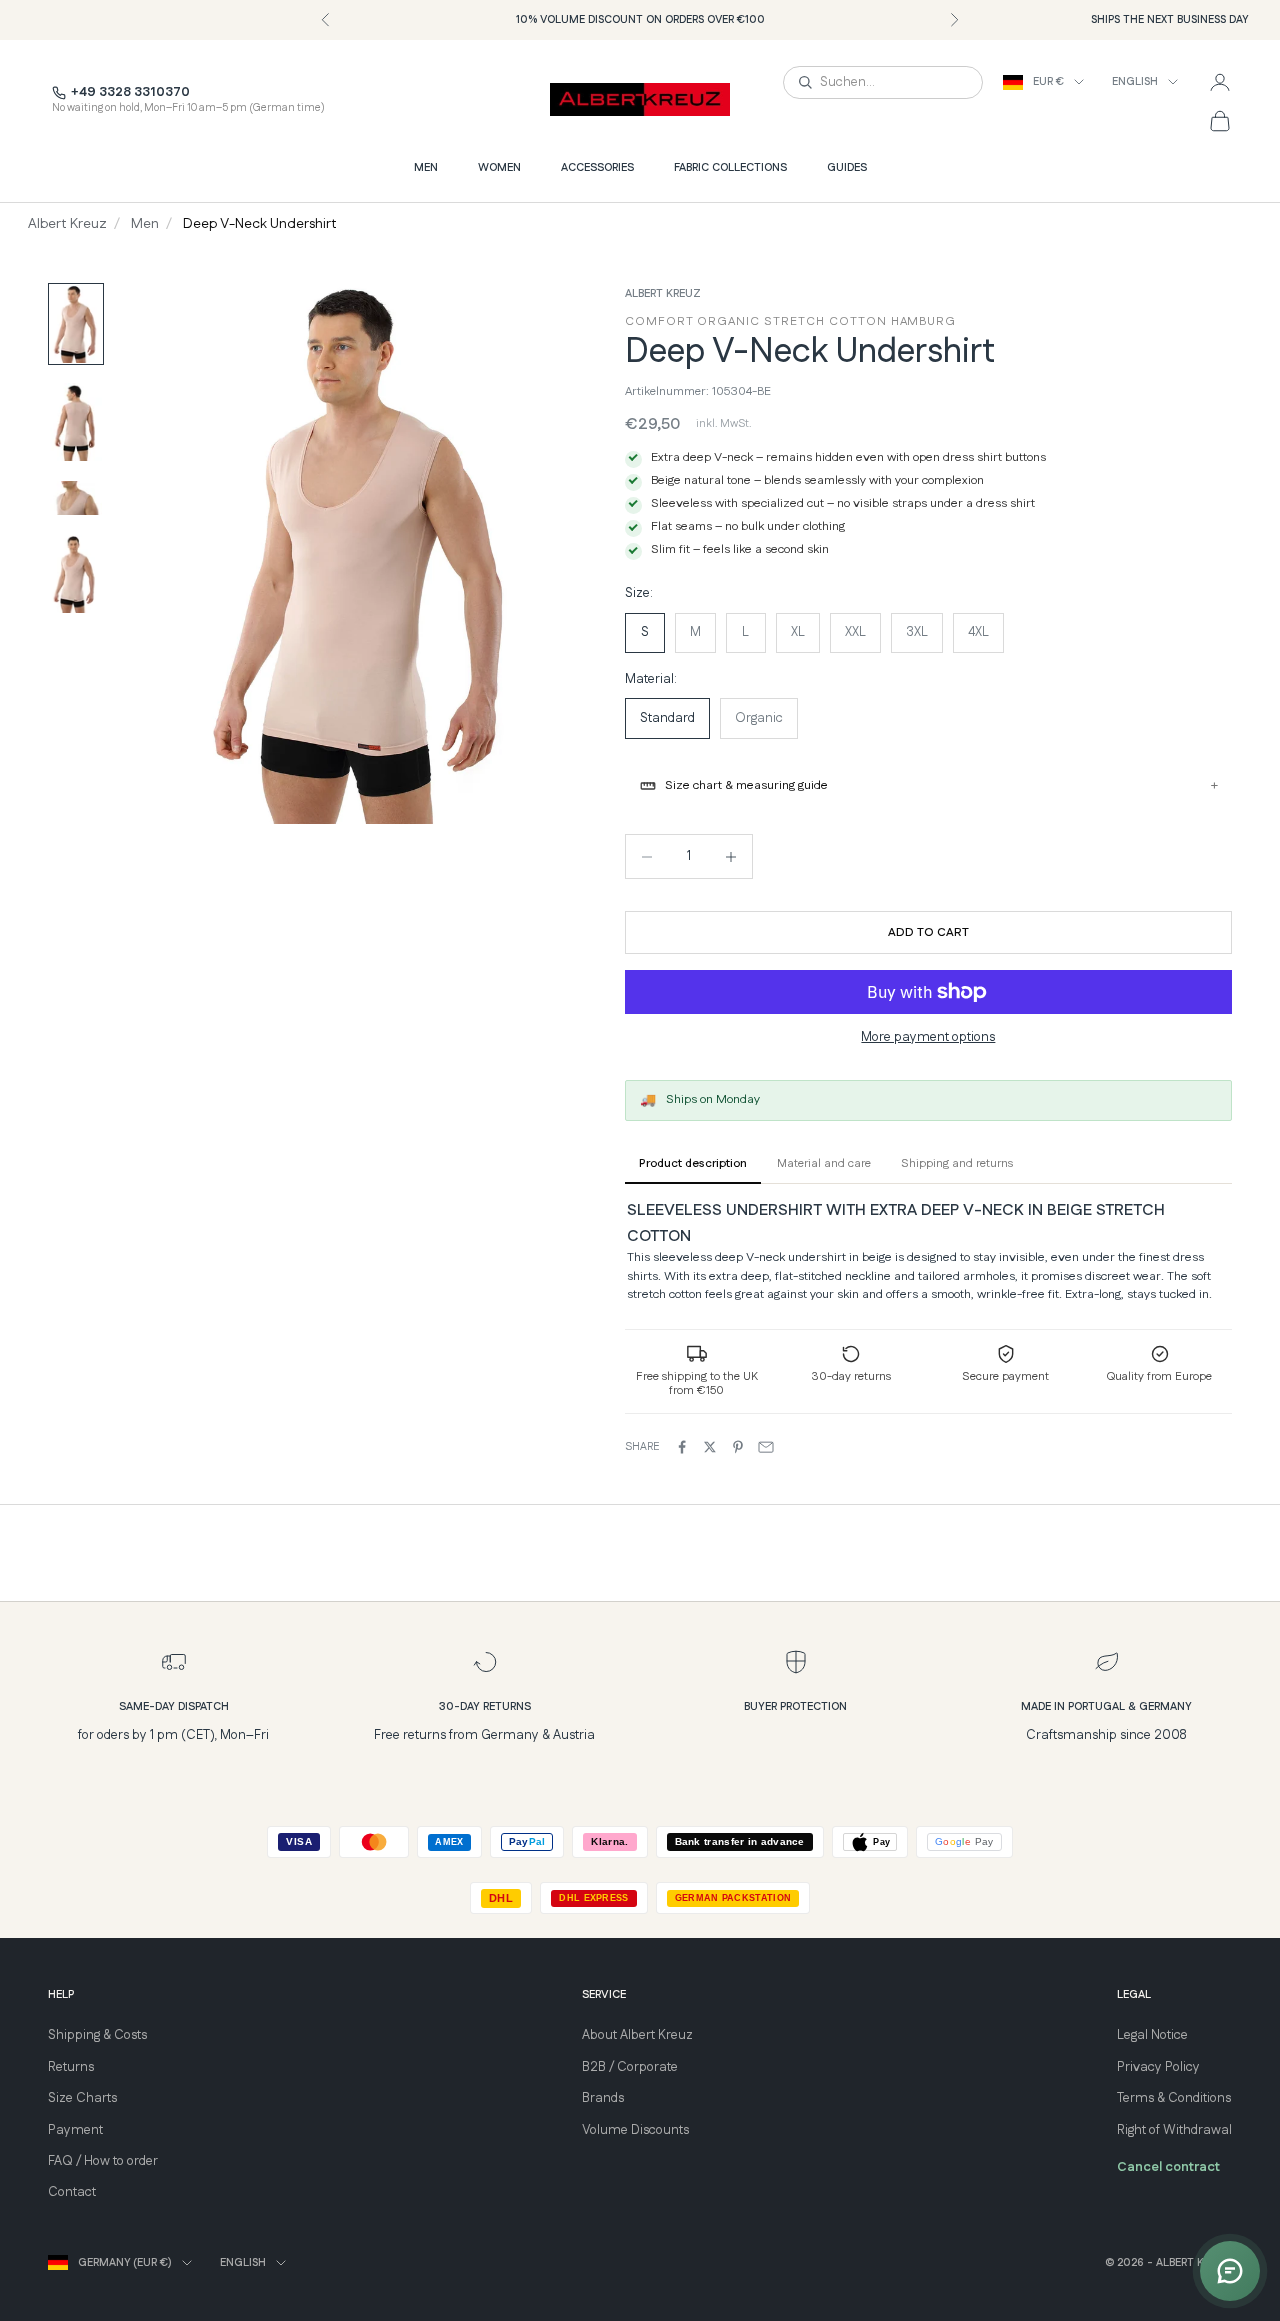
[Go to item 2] (76, 422)
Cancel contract (1168, 2167)
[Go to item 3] (76, 498)
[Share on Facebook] (682, 1447)
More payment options (928, 1037)
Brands (603, 2098)
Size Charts (82, 2098)
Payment (75, 2130)
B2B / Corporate (630, 2067)
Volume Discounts (635, 2130)
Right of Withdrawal (1174, 2130)
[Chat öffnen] (1230, 2271)
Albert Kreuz (67, 224)
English (1135, 82)
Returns (71, 2067)
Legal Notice (1152, 2035)
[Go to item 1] (76, 324)
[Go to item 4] (76, 574)
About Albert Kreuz (637, 2035)
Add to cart (928, 932)
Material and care (824, 1163)
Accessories (597, 168)
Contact (72, 2192)
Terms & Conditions (1174, 2098)
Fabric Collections (730, 168)
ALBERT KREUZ (663, 294)
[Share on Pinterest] (738, 1447)
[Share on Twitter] (710, 1447)
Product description (693, 1163)
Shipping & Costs (97, 2035)
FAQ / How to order (103, 2161)
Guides (847, 168)
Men (426, 168)
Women (499, 168)
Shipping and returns (957, 1163)
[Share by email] (766, 1447)
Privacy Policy (1158, 2067)
